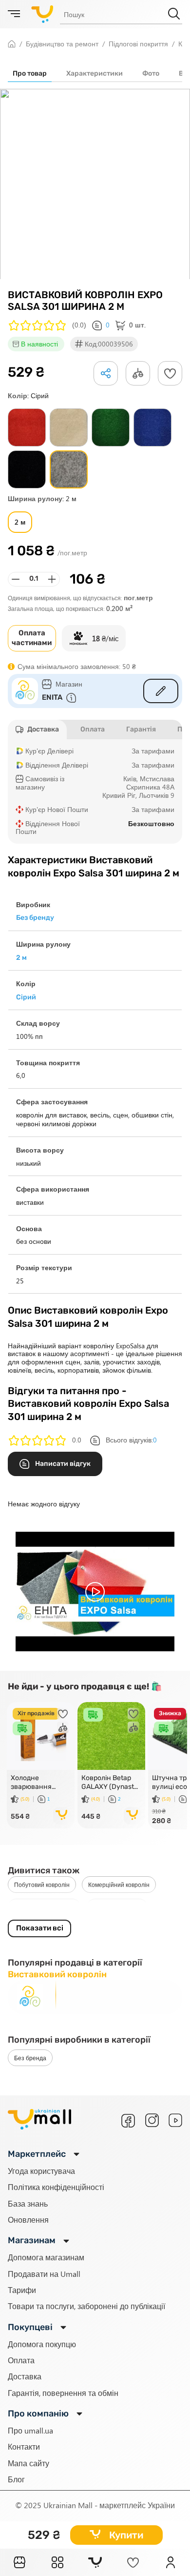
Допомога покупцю (42, 2344)
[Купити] (62, 1816)
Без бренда (30, 2058)
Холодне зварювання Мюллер (31, 1783)
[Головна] (19, 2562)
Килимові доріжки (117, 1907)
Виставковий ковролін (44, 1907)
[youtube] (175, 2120)
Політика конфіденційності (56, 2187)
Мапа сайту (28, 2463)
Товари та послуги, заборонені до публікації (86, 2306)
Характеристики (95, 73)
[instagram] (152, 2120)
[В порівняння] (63, 1727)
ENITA (52, 697)
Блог (16, 2479)
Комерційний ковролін (119, 1885)
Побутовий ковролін (42, 1885)
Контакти (24, 2446)
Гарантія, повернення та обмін (63, 2393)
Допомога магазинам (46, 2257)
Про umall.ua (30, 2430)
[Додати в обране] (170, 373)
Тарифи (22, 2290)
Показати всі (40, 1928)
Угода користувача (41, 2171)
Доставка (25, 2376)
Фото (151, 73)
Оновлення (28, 2220)
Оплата (21, 2360)
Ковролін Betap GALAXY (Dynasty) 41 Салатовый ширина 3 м (111, 1783)
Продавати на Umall (44, 2274)
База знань (28, 2203)
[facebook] (128, 2121)
